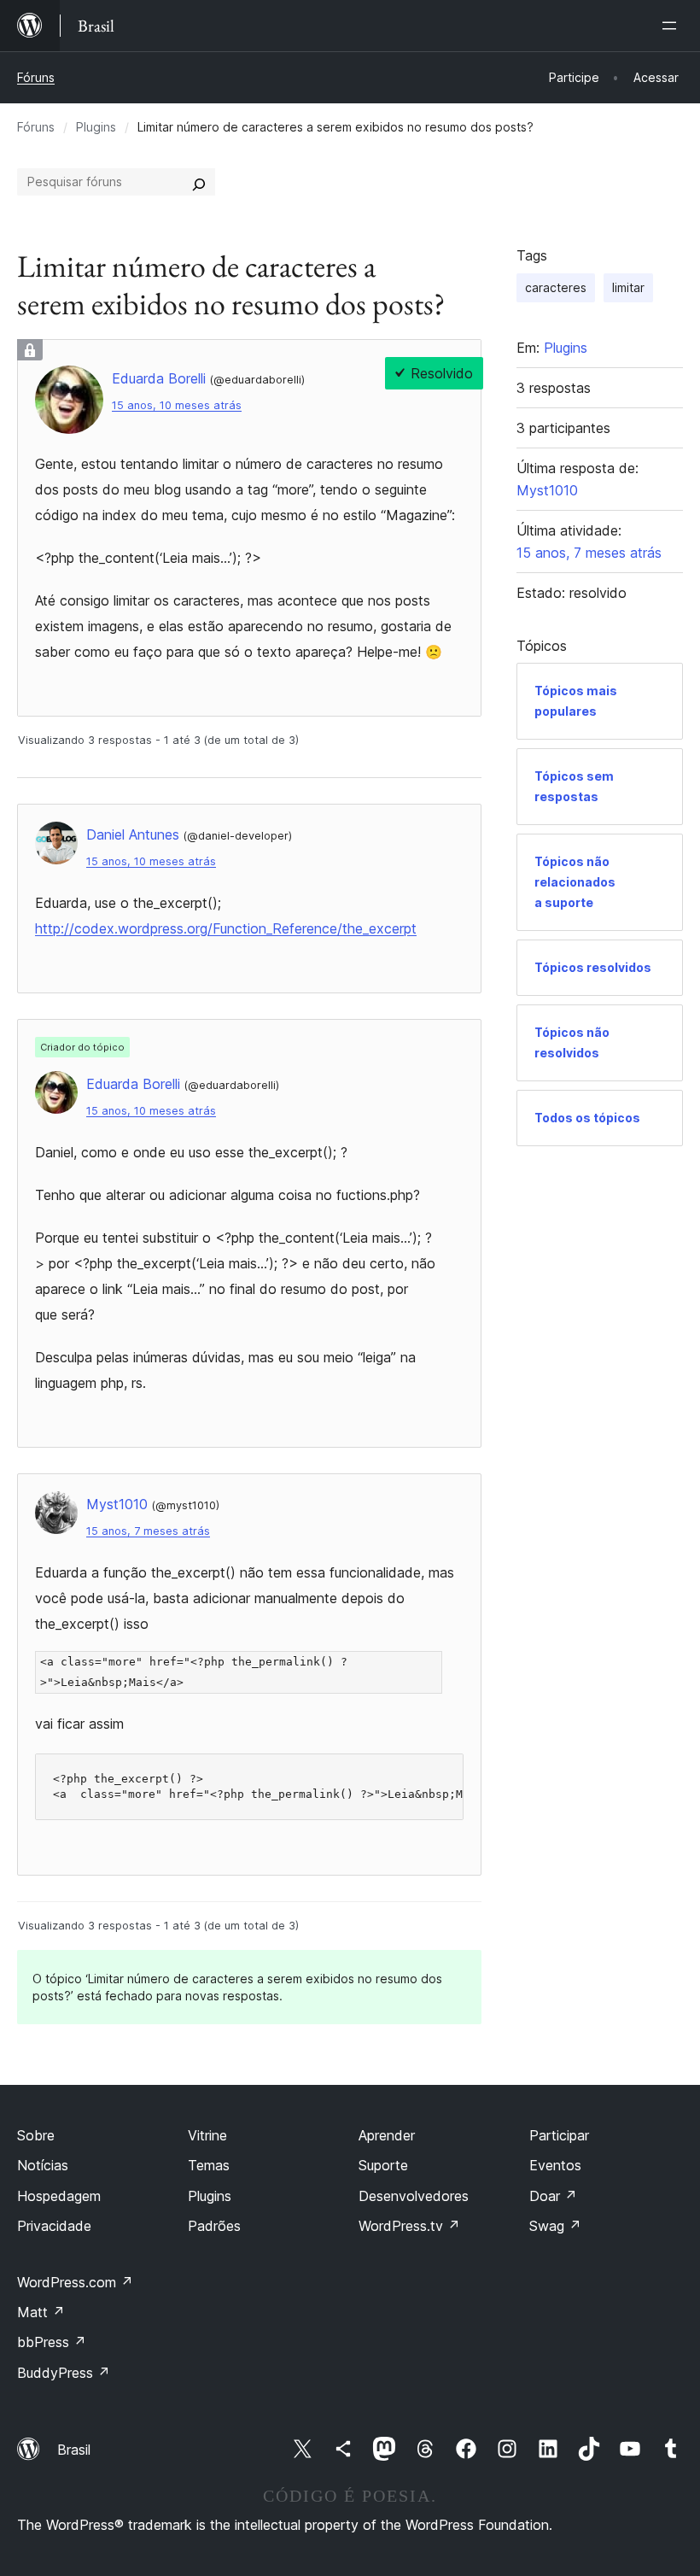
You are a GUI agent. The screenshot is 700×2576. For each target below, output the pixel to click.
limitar (628, 287)
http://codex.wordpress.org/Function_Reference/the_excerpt (226, 928)
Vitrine (207, 2135)
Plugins (96, 127)
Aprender (387, 2135)
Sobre (36, 2135)
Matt (41, 2312)
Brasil (74, 2450)
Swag (555, 2226)
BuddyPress (64, 2373)
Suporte (383, 2165)
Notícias (43, 2165)
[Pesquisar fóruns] (199, 182)
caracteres (556, 287)
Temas (209, 2165)
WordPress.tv (409, 2226)
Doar (553, 2196)
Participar (559, 2135)
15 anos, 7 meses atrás (148, 1531)
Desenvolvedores (414, 2196)
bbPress (52, 2342)
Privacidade (54, 2226)
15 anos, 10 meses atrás (177, 405)
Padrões (214, 2226)
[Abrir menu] (673, 26)
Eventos (555, 2165)
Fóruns (36, 77)
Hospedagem (59, 2196)
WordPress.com (75, 2282)
